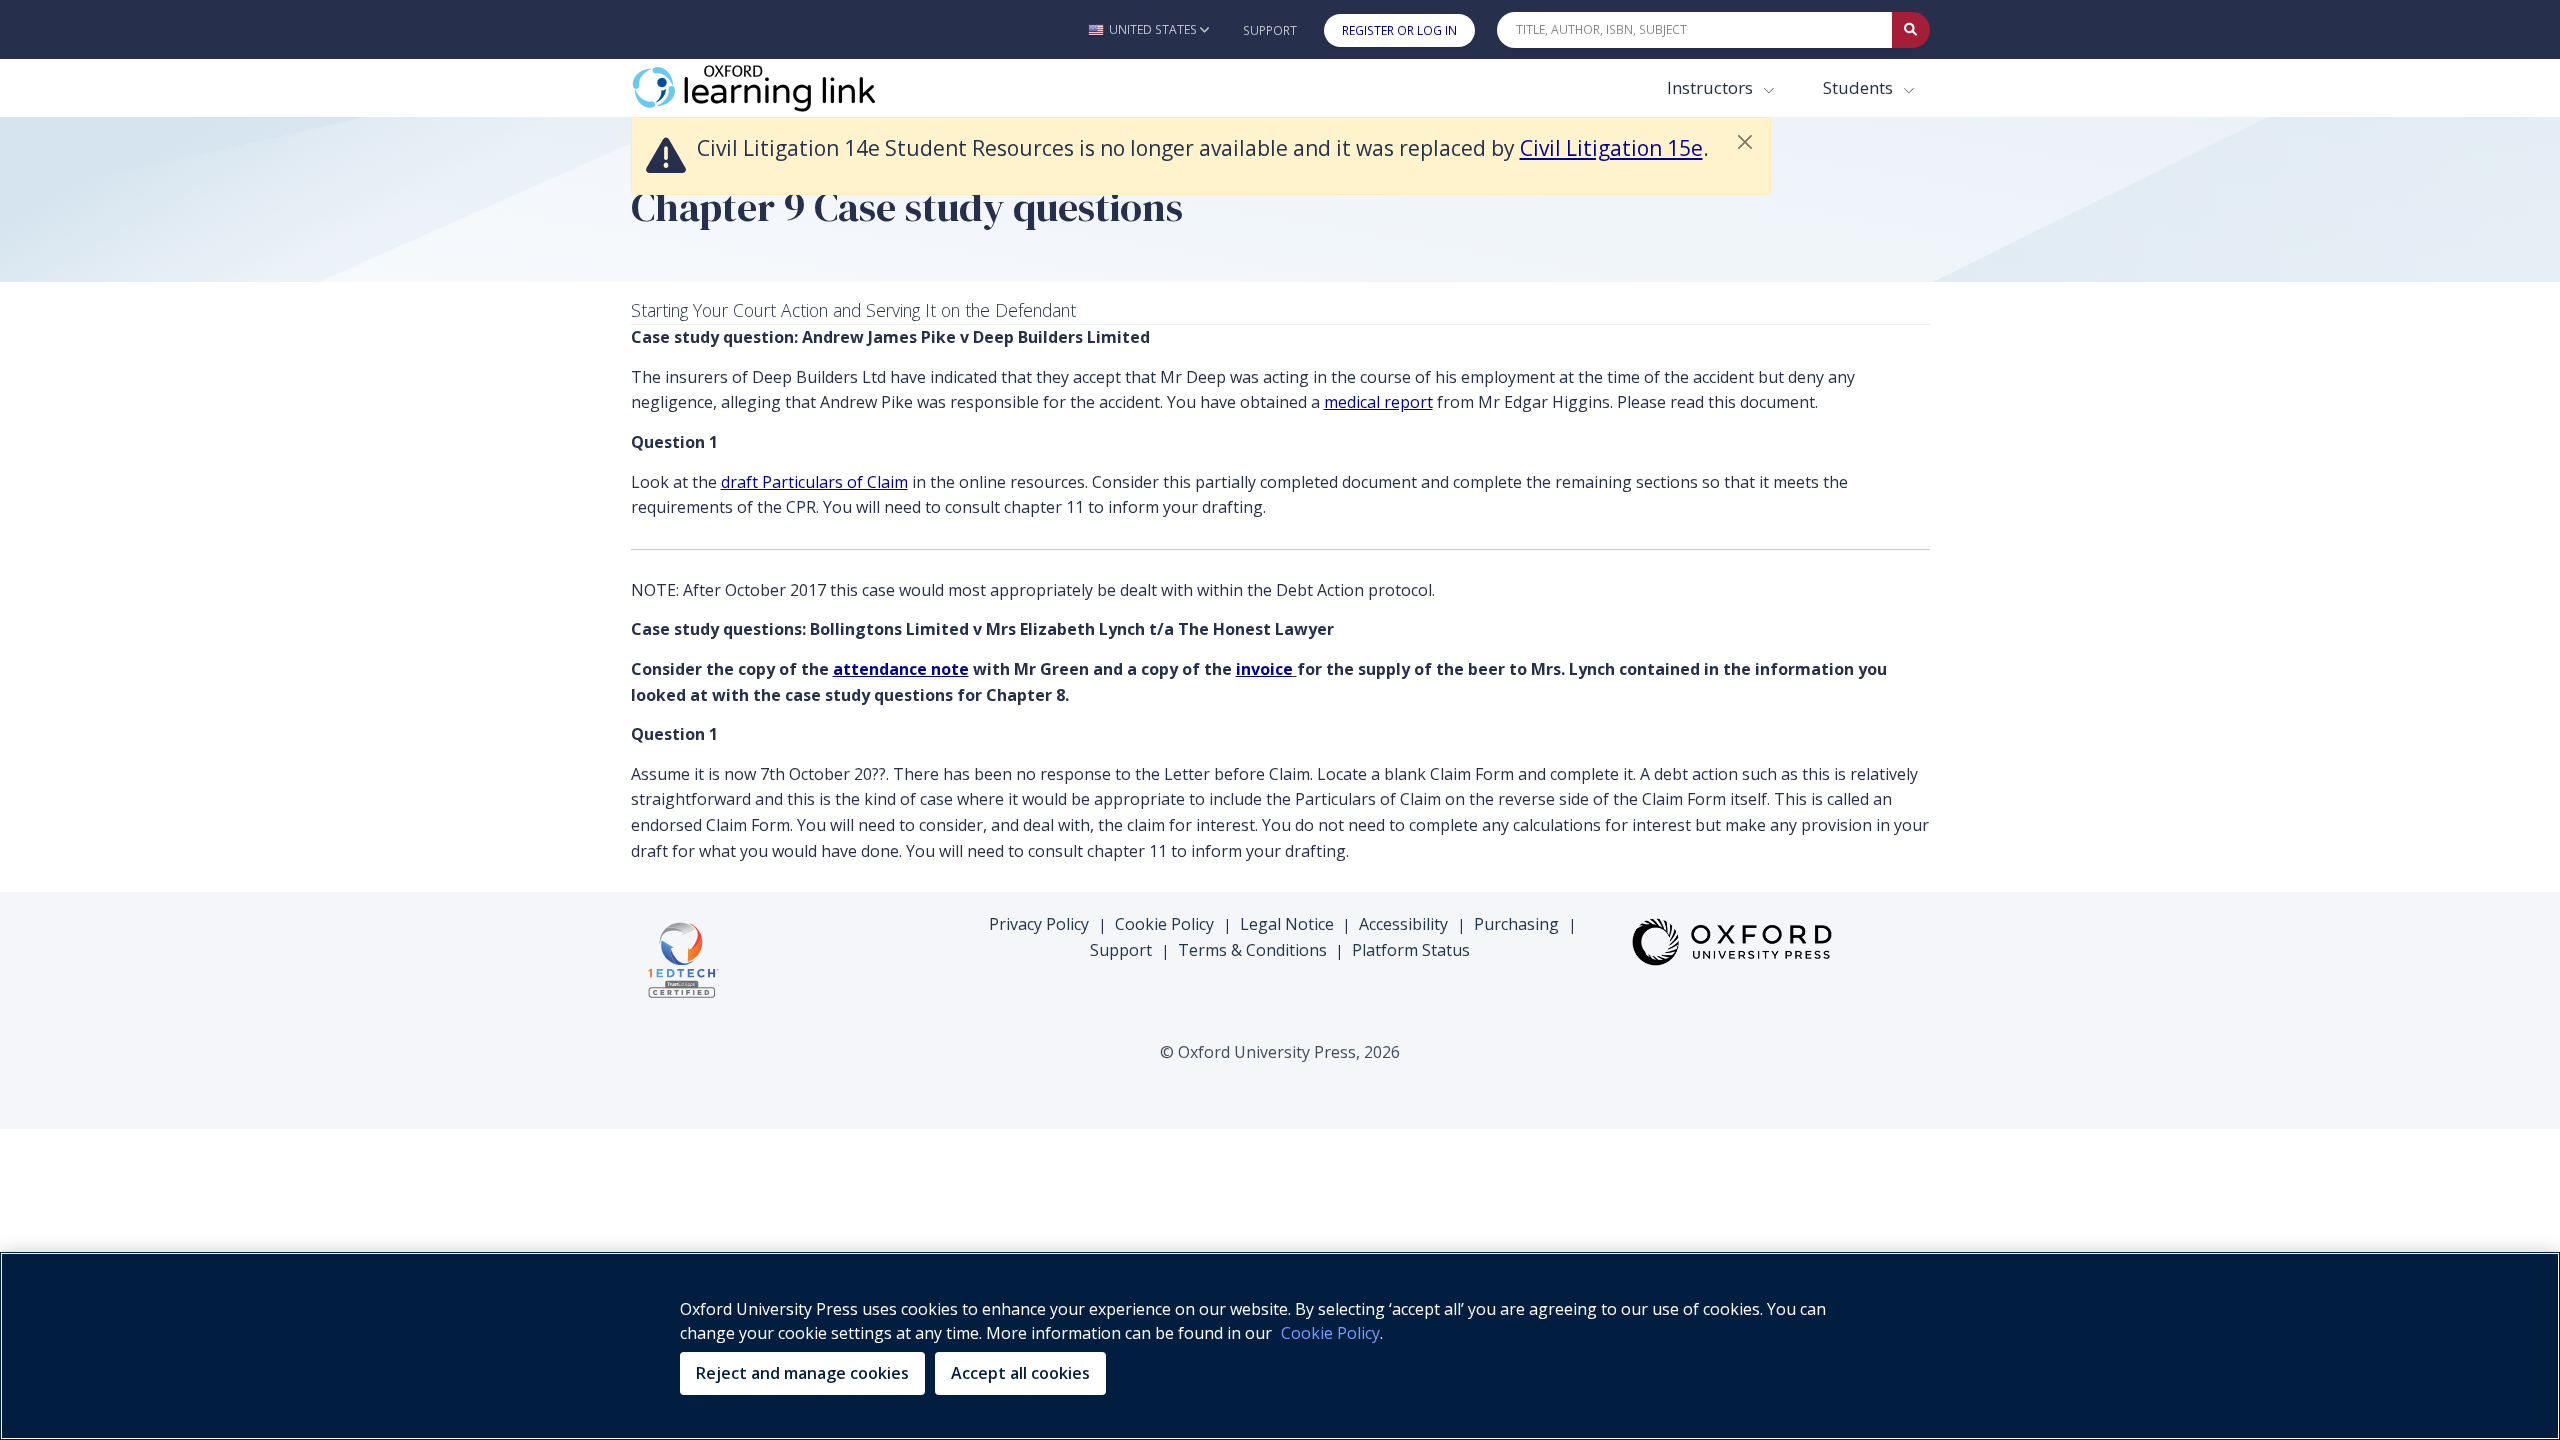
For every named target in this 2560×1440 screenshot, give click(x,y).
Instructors (1712, 87)
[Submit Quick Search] (1911, 30)
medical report (1378, 402)
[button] (1148, 29)
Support (1270, 30)
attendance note (901, 669)
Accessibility (1403, 924)
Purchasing (1516, 924)
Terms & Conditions (1252, 950)
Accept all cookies (1020, 1373)
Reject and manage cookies (802, 1373)
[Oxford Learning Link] (781, 88)
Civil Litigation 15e (1611, 148)
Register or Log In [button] (1399, 30)
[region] (1280, 1346)
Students (1860, 87)
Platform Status (1411, 950)
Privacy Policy (1039, 924)
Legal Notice (1287, 924)
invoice (1264, 669)
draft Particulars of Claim (814, 482)
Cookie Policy (1164, 924)
